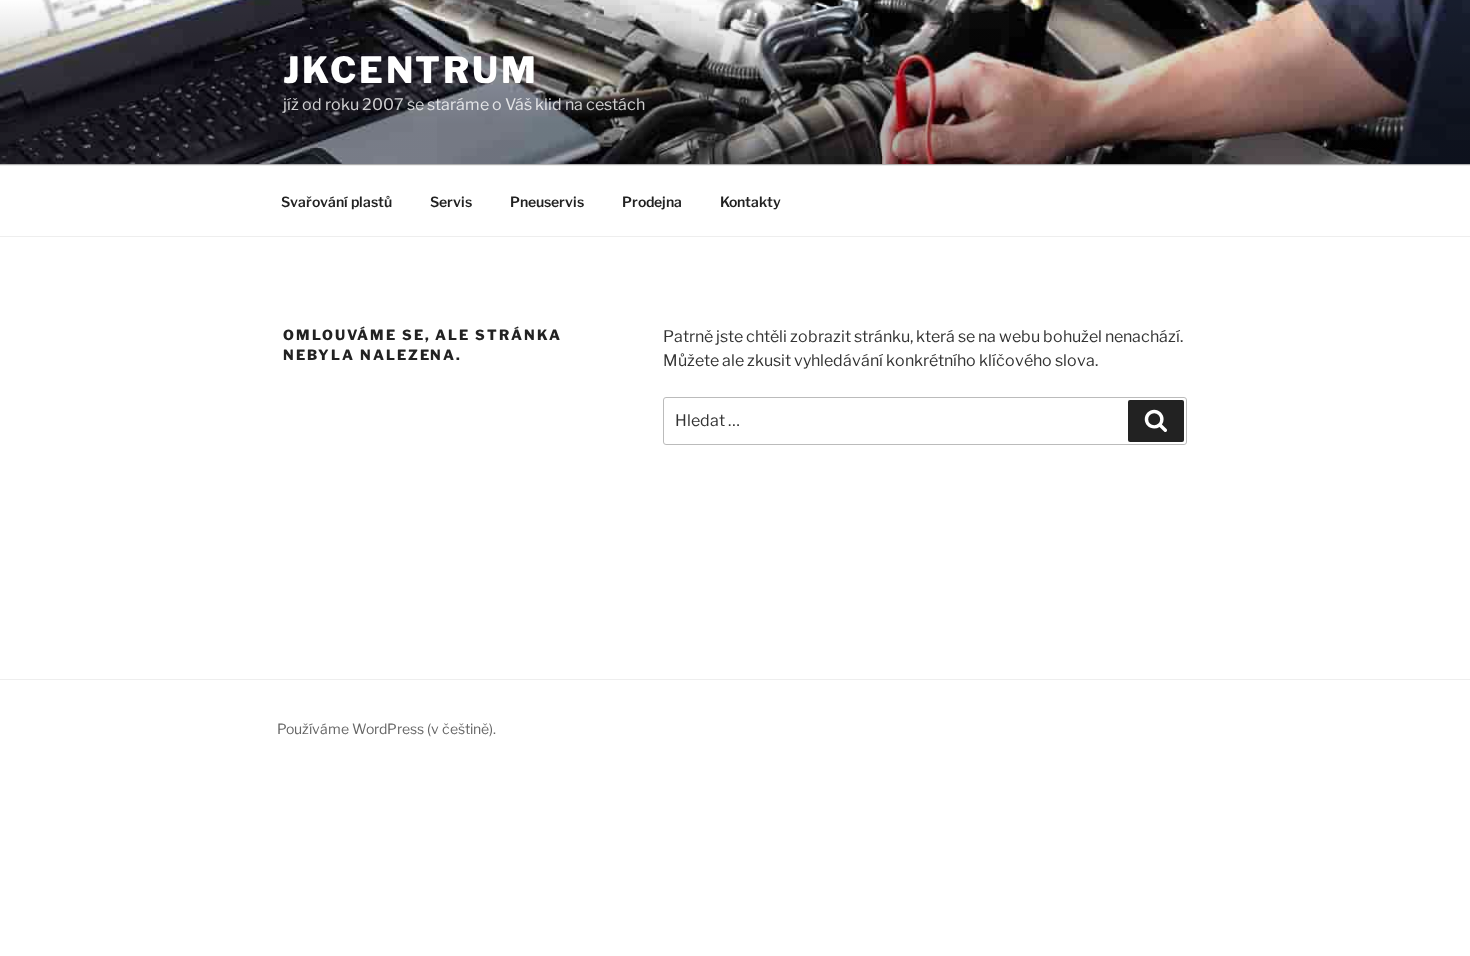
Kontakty (750, 201)
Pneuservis (547, 201)
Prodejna (652, 201)
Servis (451, 201)
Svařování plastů (336, 201)
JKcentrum (411, 70)
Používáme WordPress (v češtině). (386, 728)
